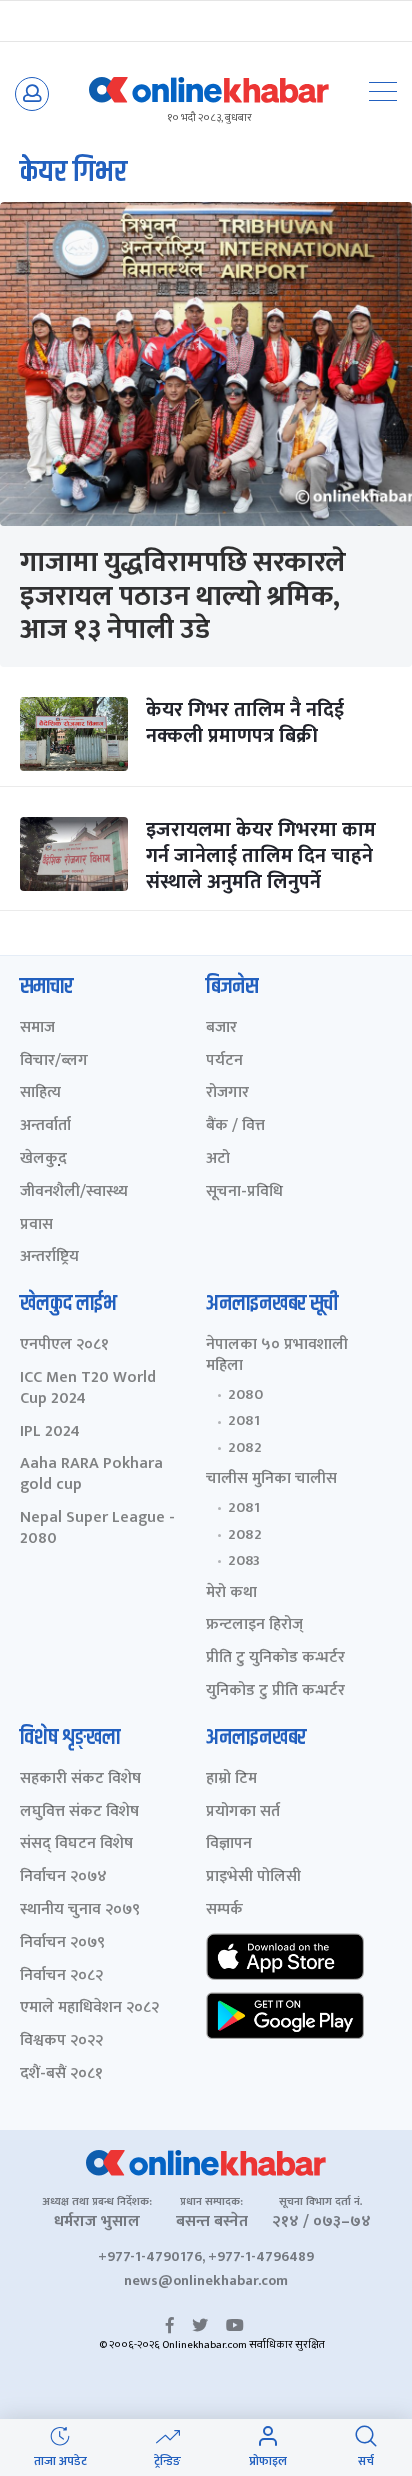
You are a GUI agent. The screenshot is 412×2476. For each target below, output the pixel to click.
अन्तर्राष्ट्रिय (49, 1257)
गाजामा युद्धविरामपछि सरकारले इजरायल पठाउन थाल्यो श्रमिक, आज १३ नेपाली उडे (183, 596)
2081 (244, 1421)
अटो (218, 1159)
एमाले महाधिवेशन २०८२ (89, 2008)
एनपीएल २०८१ (64, 1345)
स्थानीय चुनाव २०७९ (80, 1910)
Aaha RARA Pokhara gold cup (91, 1475)
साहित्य (40, 1093)
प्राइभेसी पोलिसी (253, 1877)
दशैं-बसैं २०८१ (61, 2074)
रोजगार (227, 1093)
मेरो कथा (231, 1593)
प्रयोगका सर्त (243, 1812)
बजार (221, 1028)
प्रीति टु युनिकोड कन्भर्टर (275, 1658)
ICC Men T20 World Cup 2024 (88, 1389)
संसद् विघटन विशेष (76, 1844)
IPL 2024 (50, 1432)
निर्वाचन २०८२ (61, 1976)
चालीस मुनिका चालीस (271, 1479)
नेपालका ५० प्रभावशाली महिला (277, 1356)
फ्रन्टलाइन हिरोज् (254, 1625)
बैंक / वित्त (235, 1126)
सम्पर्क (224, 1910)
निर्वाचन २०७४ (63, 1877)
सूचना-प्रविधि (244, 1192)
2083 (244, 1561)
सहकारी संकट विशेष (80, 1779)
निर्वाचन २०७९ (62, 1943)
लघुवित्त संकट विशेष (79, 1812)
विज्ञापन (229, 1844)
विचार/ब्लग (54, 1061)
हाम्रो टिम (231, 1779)
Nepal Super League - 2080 (97, 1529)
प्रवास (36, 1225)
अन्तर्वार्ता (45, 1126)
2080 (245, 1395)
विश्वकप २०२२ (61, 2041)
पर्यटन (224, 1061)
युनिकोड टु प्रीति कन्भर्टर (275, 1691)
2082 (245, 1448)
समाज (37, 1028)
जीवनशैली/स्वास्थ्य (74, 1192)
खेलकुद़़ (43, 1159)
